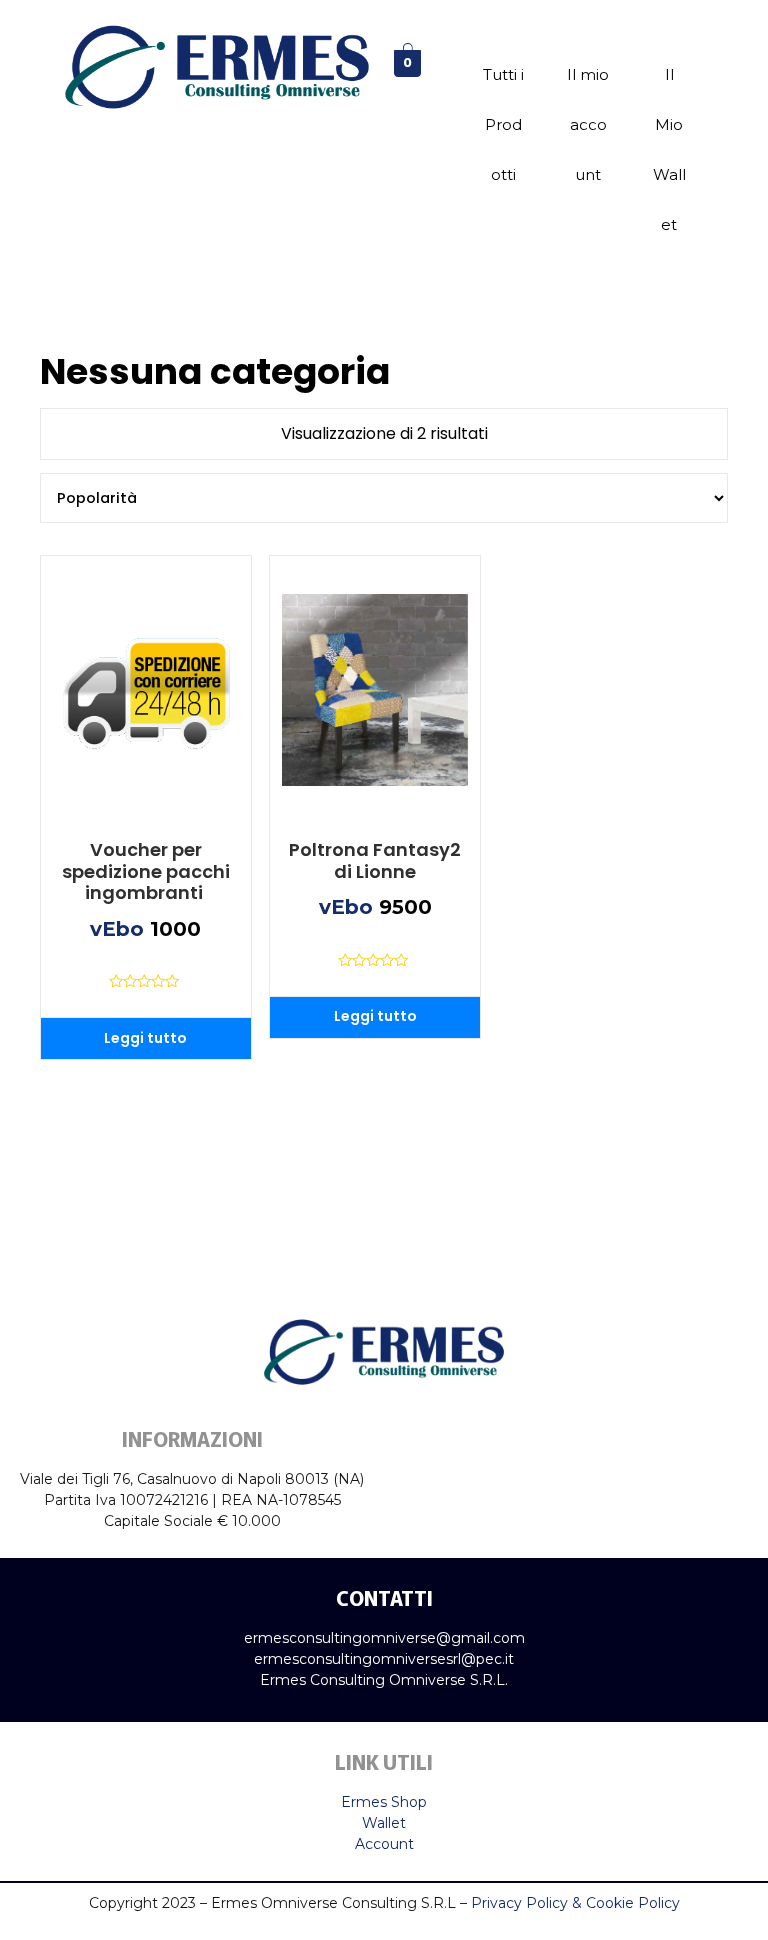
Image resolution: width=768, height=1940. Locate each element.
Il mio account (588, 124)
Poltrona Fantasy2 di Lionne (375, 860)
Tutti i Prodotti (503, 124)
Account (384, 1844)
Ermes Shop (384, 1802)
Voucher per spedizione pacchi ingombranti (146, 871)
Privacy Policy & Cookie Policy (575, 1903)
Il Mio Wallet (669, 149)
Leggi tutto (145, 1038)
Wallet (384, 1823)
